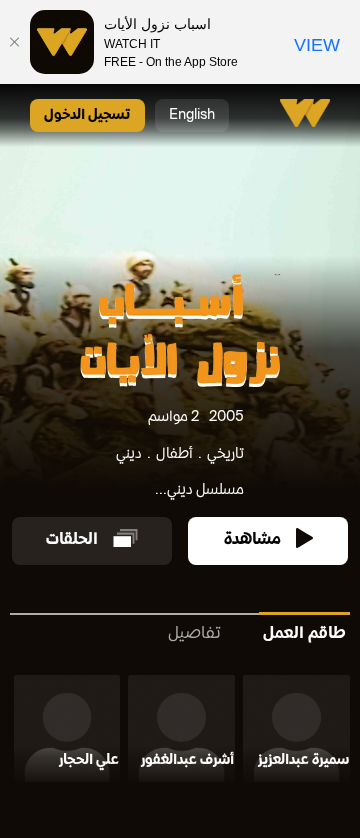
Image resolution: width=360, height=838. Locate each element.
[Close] (15, 42)
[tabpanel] (180, 732)
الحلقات (72, 540)
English (192, 115)
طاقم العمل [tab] (304, 634)
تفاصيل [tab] (194, 634)
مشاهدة (252, 540)
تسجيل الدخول (87, 115)
